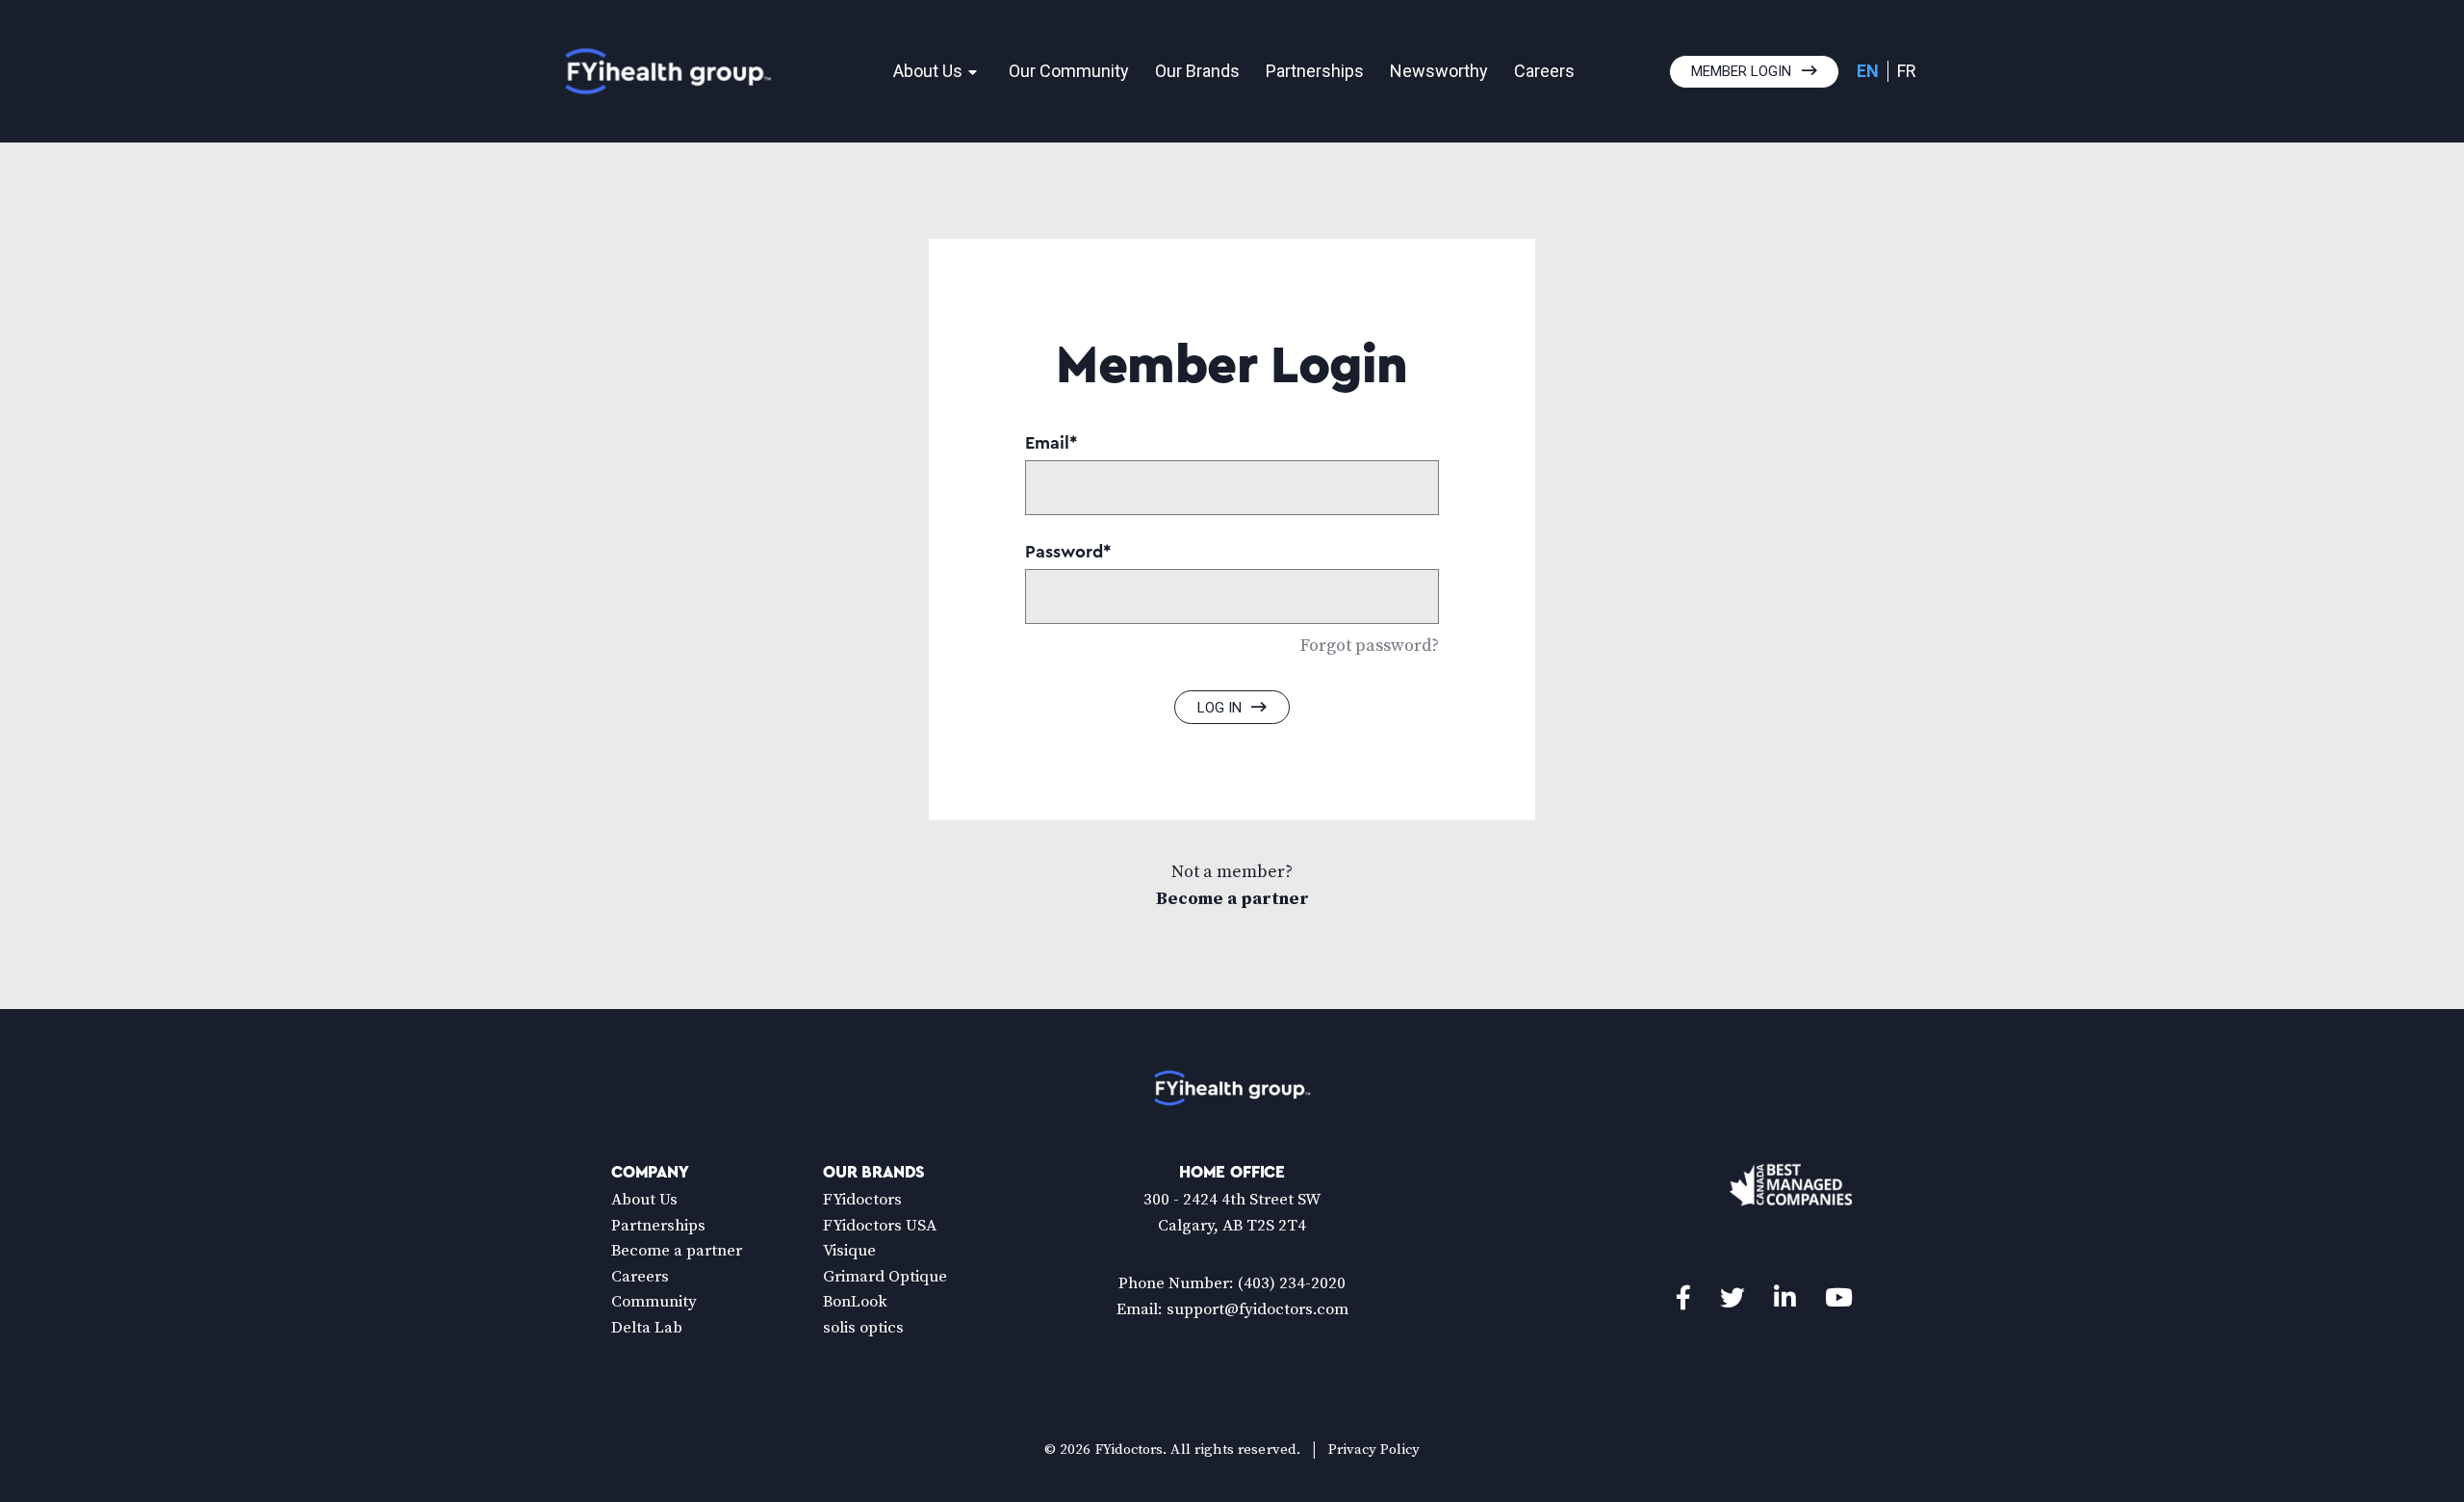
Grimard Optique (885, 1277)
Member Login (1741, 71)
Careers (1544, 71)
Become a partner (1232, 899)
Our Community (1069, 71)
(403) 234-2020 (1292, 1283)
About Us (928, 71)
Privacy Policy (1374, 1450)
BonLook (855, 1302)
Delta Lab (647, 1328)
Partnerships (1315, 71)
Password (1068, 552)
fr (1907, 71)
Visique (849, 1251)
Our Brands (1197, 71)
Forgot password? (1370, 646)
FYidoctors (862, 1200)
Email (1051, 443)
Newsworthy (1439, 71)
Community (654, 1302)
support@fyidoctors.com (1258, 1309)
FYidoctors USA (880, 1226)
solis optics (863, 1328)
